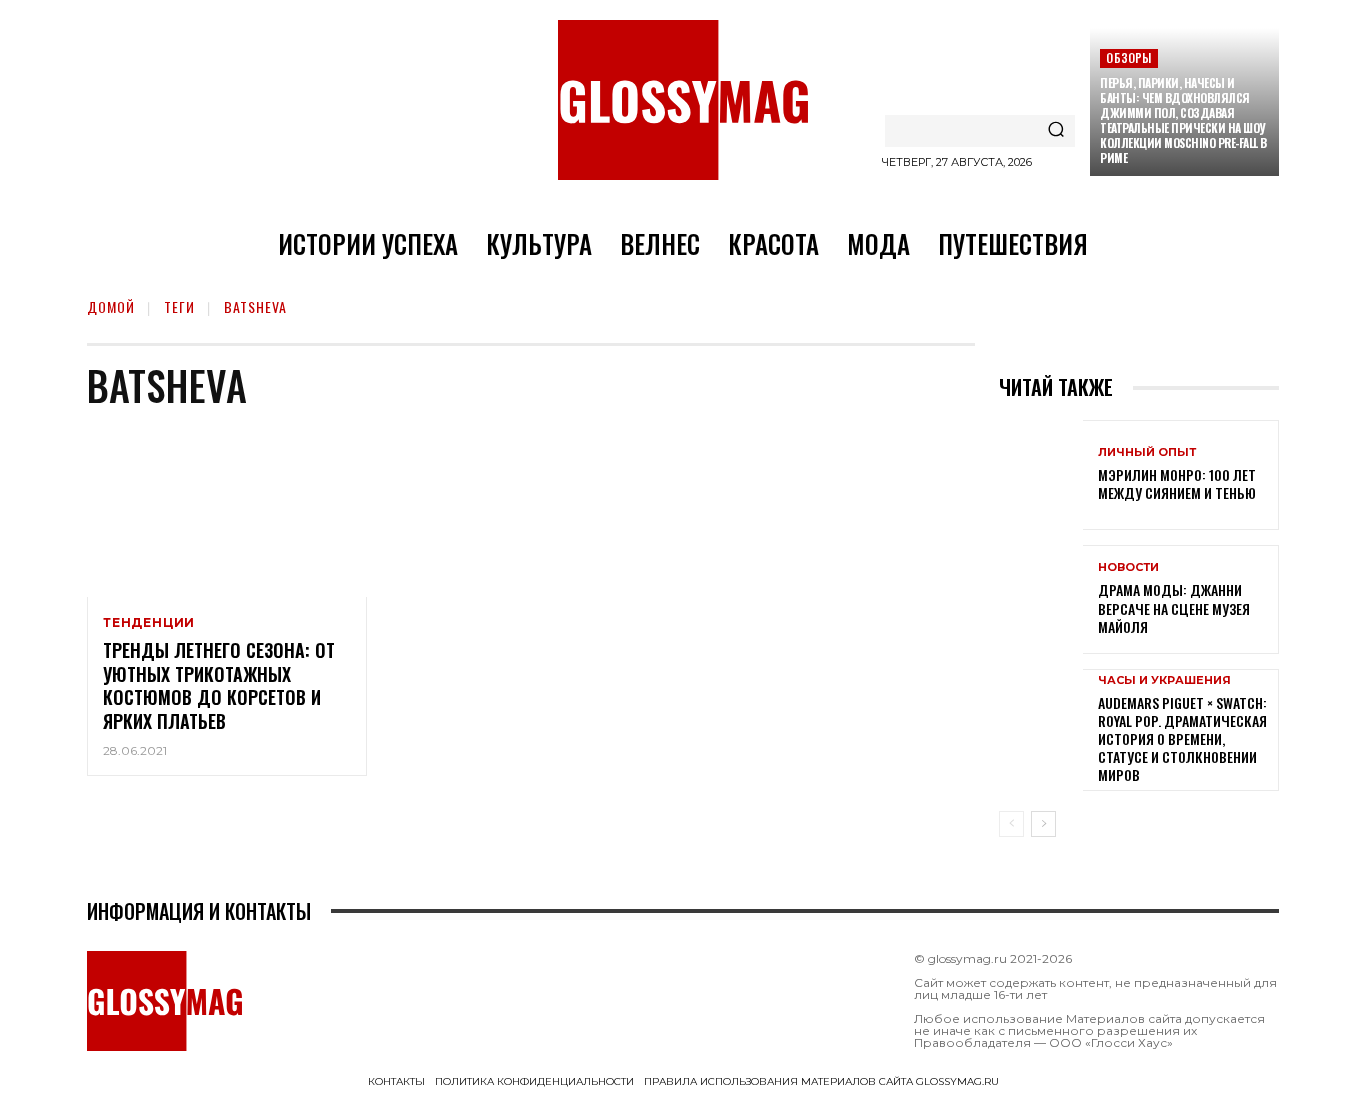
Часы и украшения (1164, 680)
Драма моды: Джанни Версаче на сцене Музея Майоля (1174, 607)
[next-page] (1043, 824)
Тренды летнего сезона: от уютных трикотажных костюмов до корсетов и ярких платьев (219, 685)
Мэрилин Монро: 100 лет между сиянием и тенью (1177, 483)
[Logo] (683, 100)
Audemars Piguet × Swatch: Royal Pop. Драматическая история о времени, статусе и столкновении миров (1182, 739)
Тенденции (149, 623)
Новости (1128, 567)
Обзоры (1128, 57)
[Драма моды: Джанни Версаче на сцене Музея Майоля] (1041, 599)
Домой (111, 306)
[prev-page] (1011, 824)
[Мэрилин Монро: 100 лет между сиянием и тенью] (1041, 474)
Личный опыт (1147, 452)
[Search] (1056, 131)
